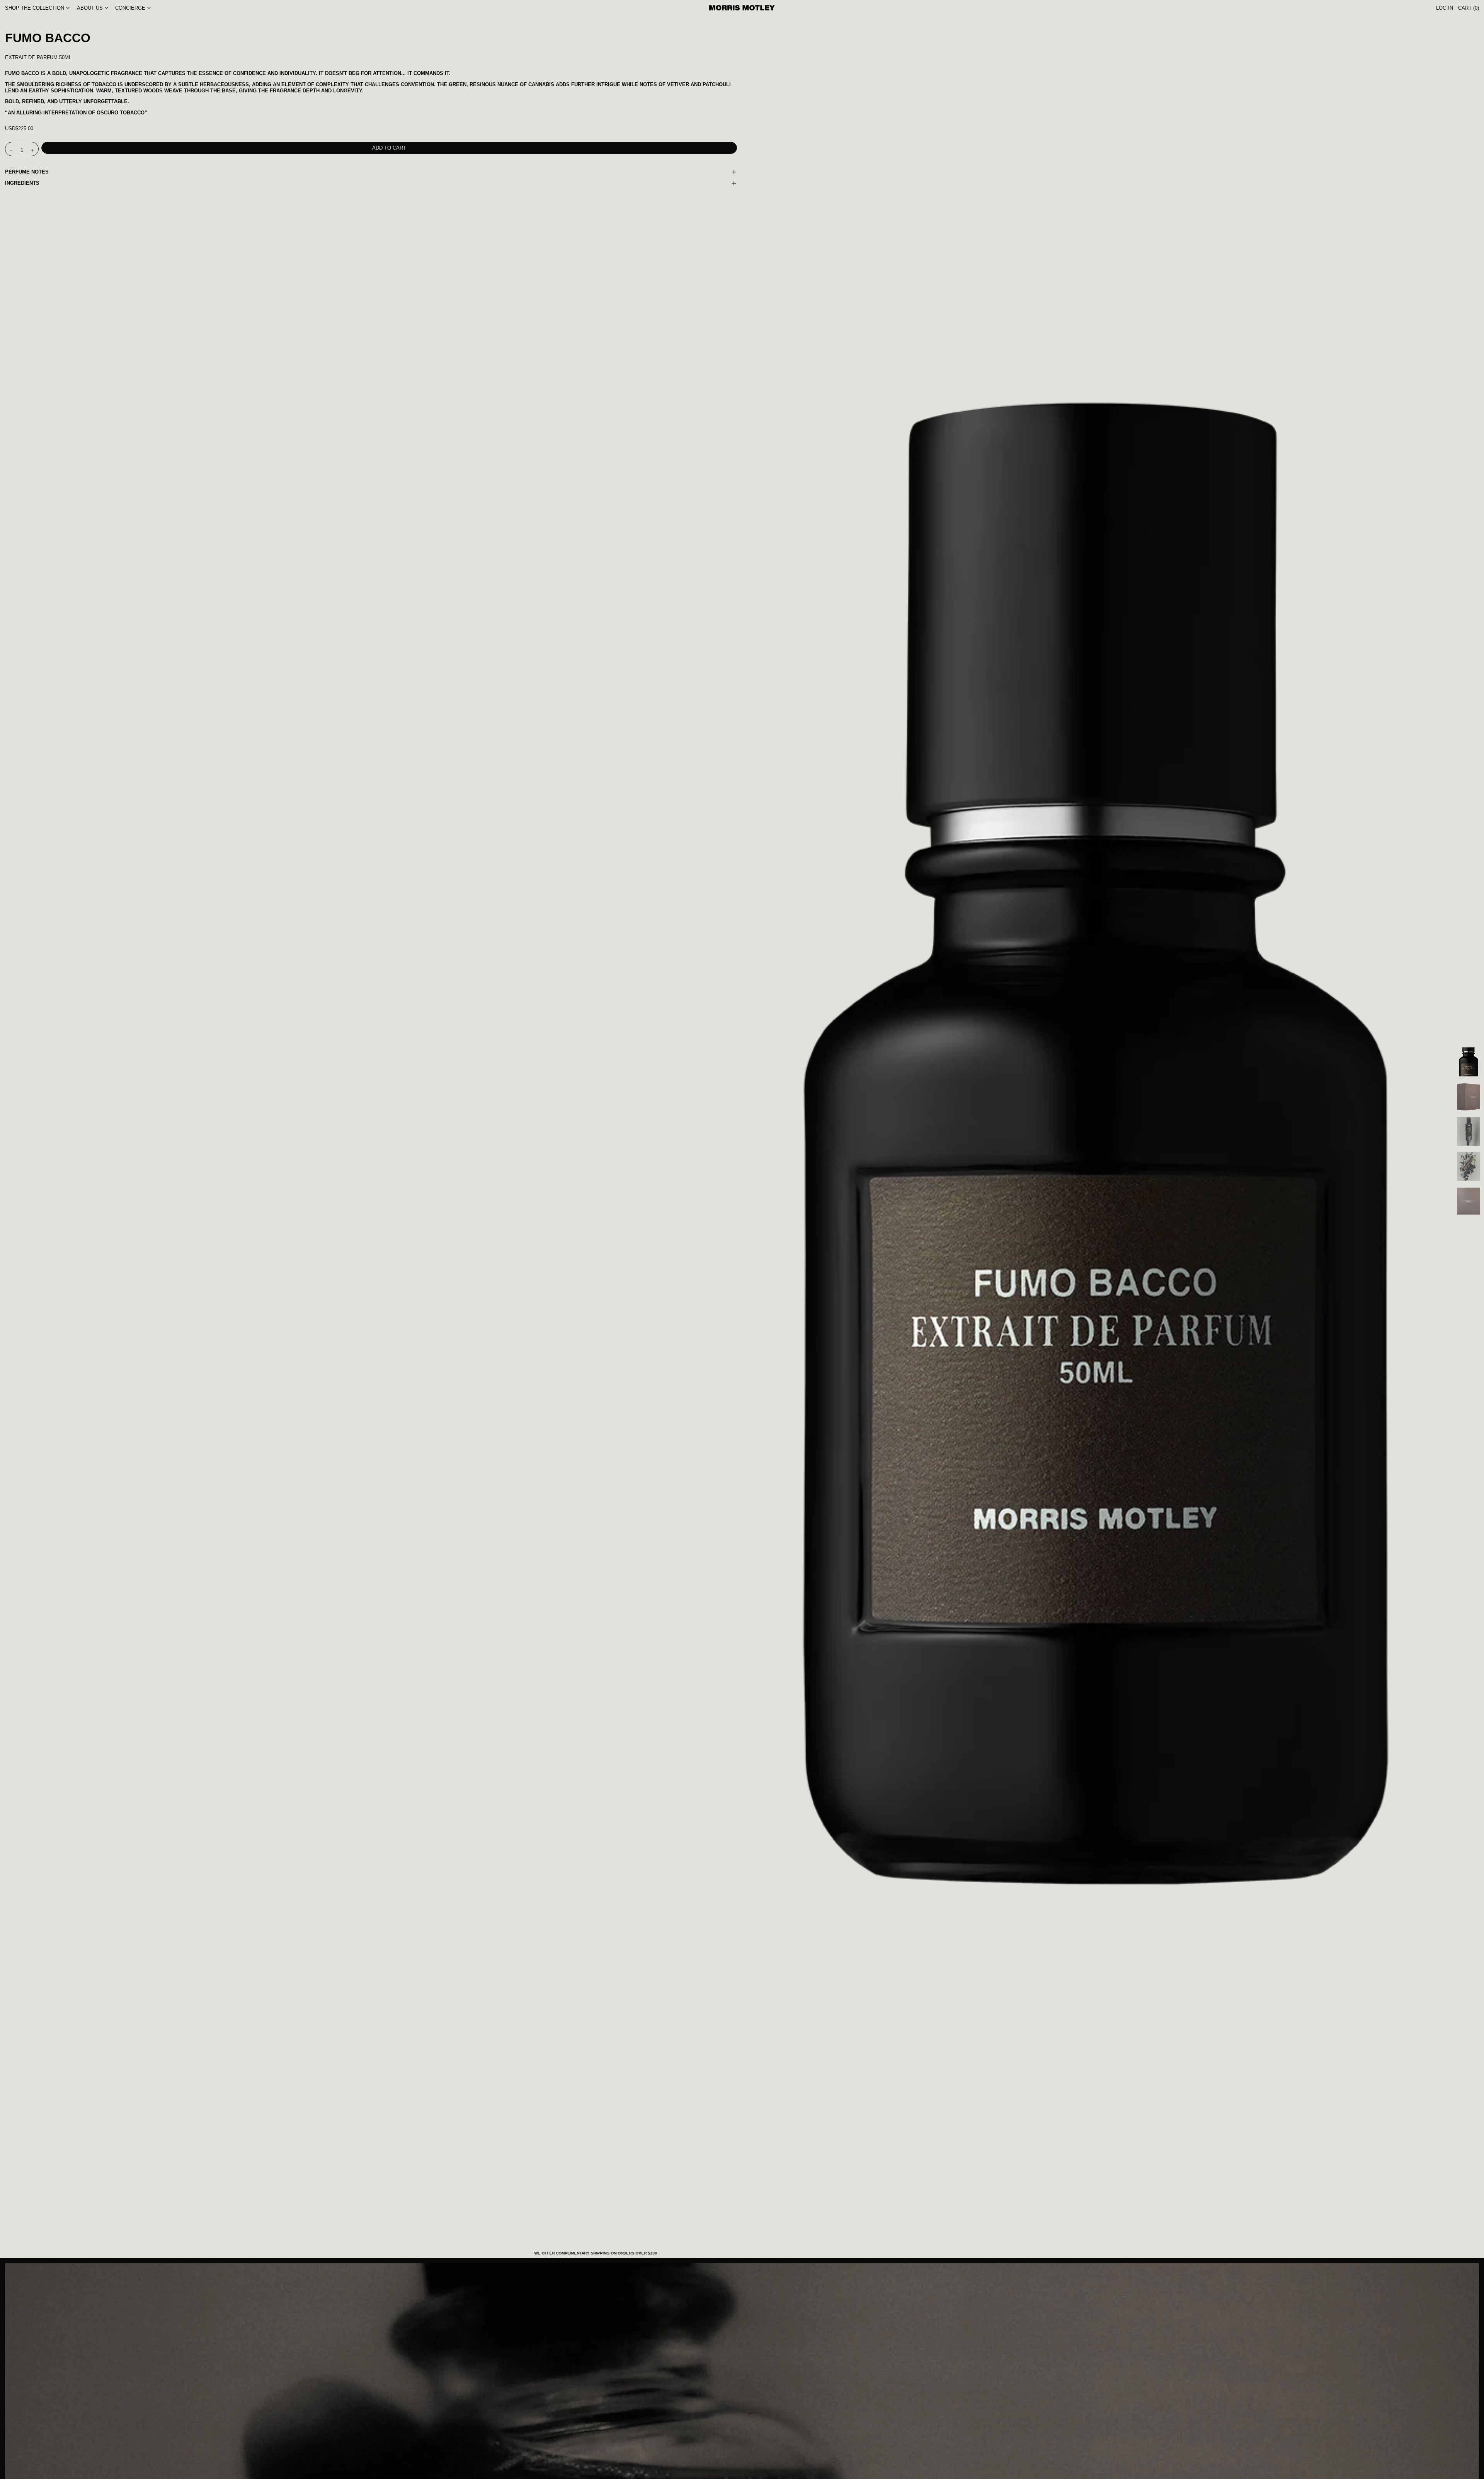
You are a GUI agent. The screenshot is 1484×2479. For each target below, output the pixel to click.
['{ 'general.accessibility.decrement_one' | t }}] (11, 150)
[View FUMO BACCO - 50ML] (1469, 1062)
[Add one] (33, 150)
